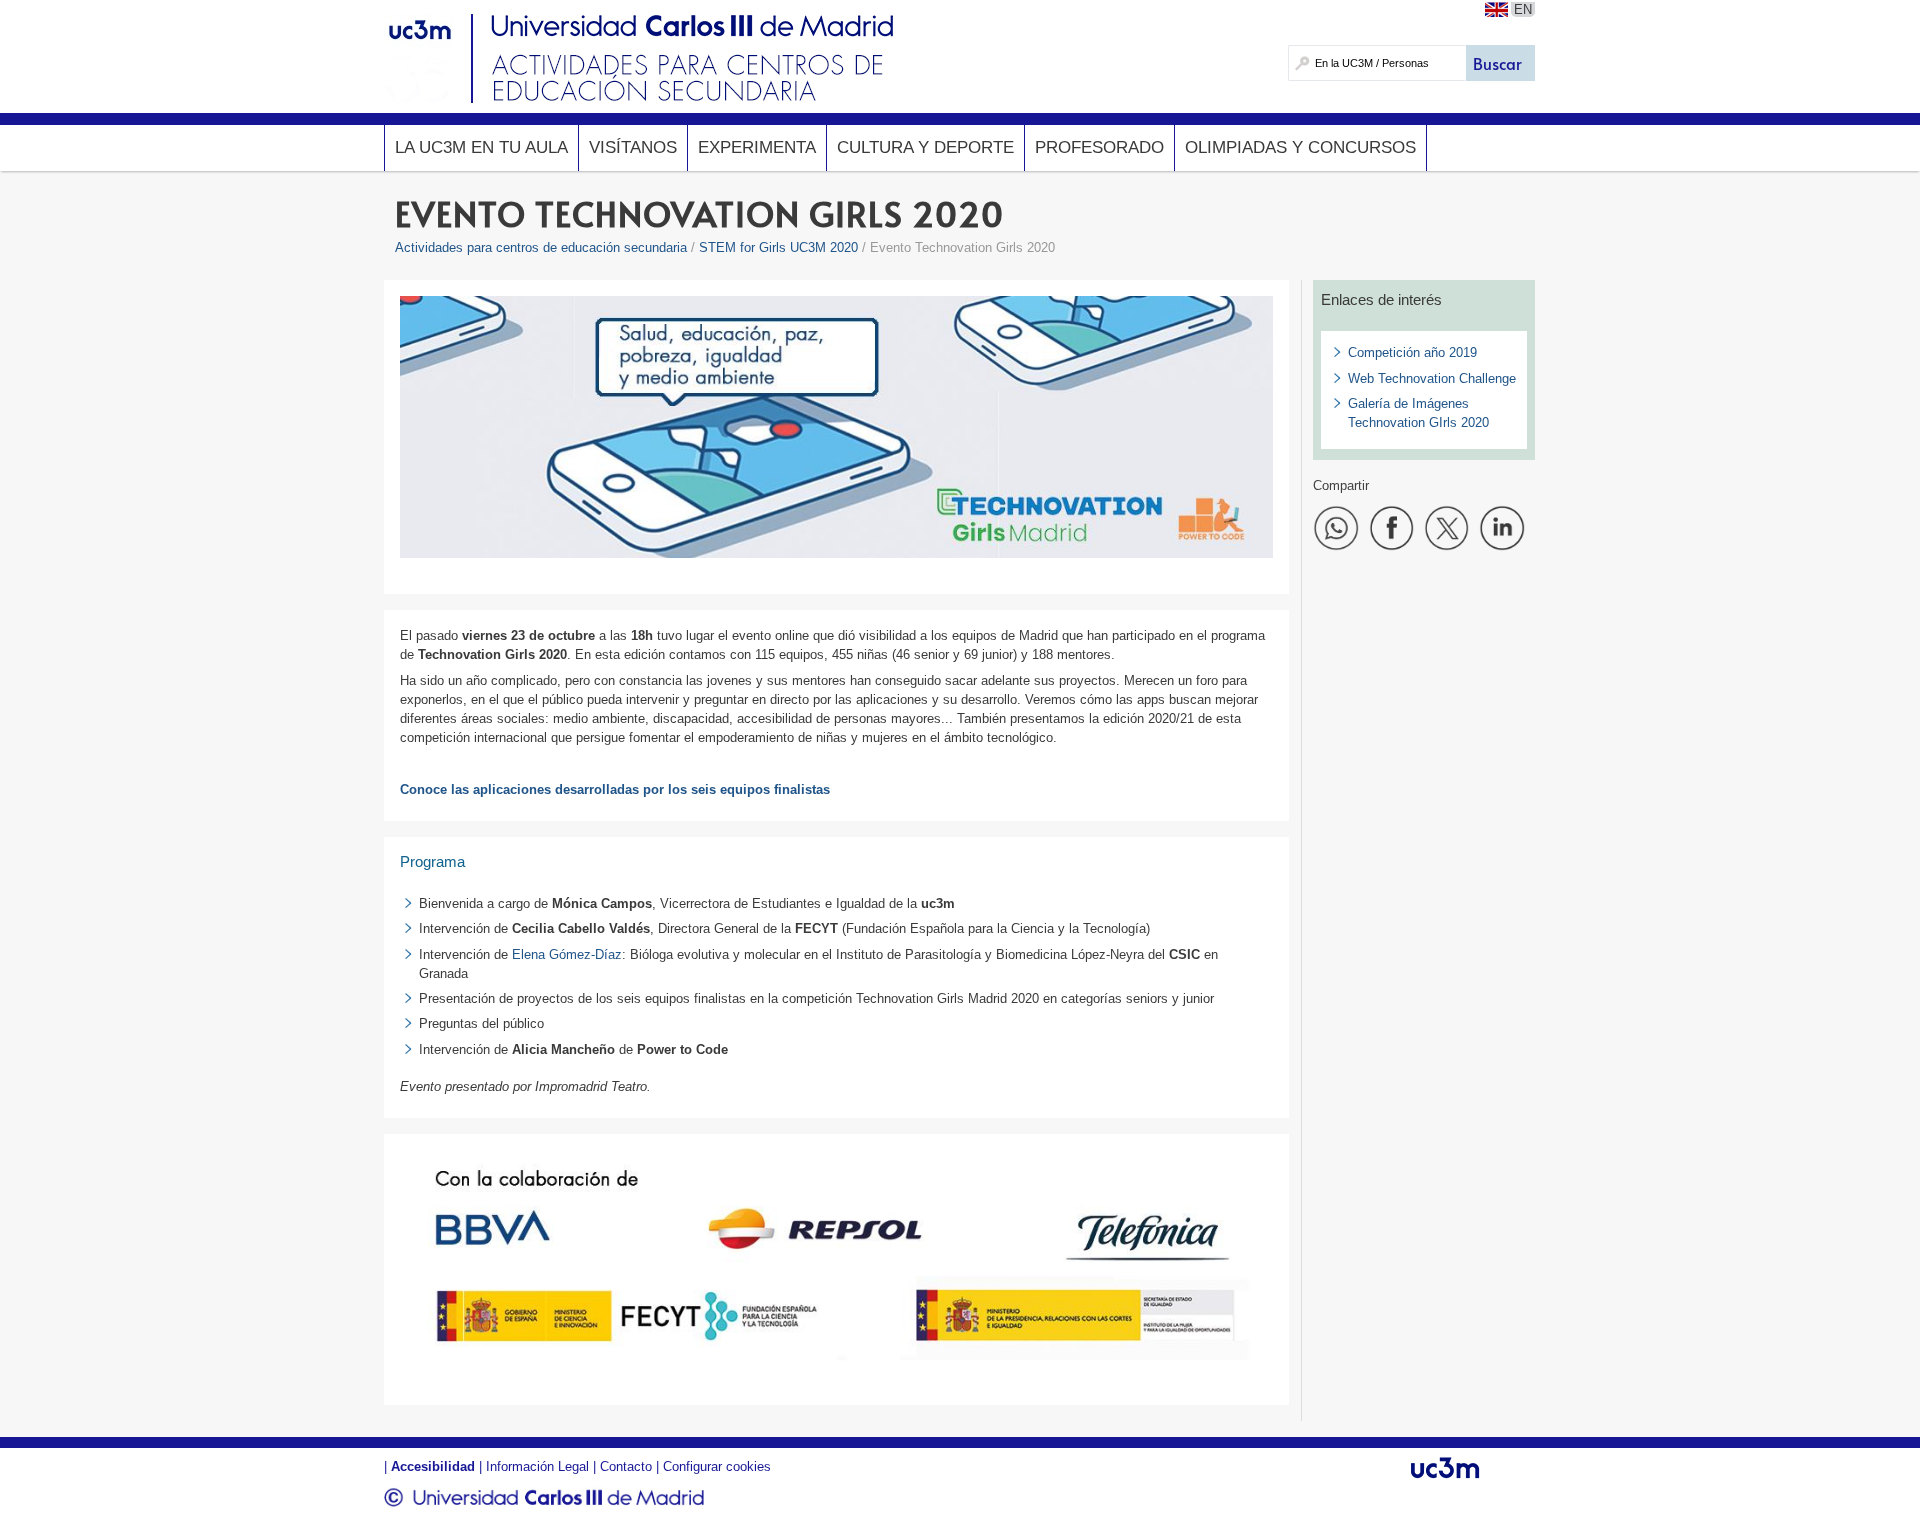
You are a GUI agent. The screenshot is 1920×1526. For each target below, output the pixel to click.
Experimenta (757, 147)
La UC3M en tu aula (481, 147)
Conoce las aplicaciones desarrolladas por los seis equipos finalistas (615, 789)
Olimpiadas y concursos (1300, 147)
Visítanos (633, 147)
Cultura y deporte (925, 147)
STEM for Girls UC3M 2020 (778, 247)
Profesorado (1099, 147)
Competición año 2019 (1412, 352)
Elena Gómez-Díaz (565, 954)
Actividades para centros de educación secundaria (541, 247)
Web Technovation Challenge (1432, 378)
